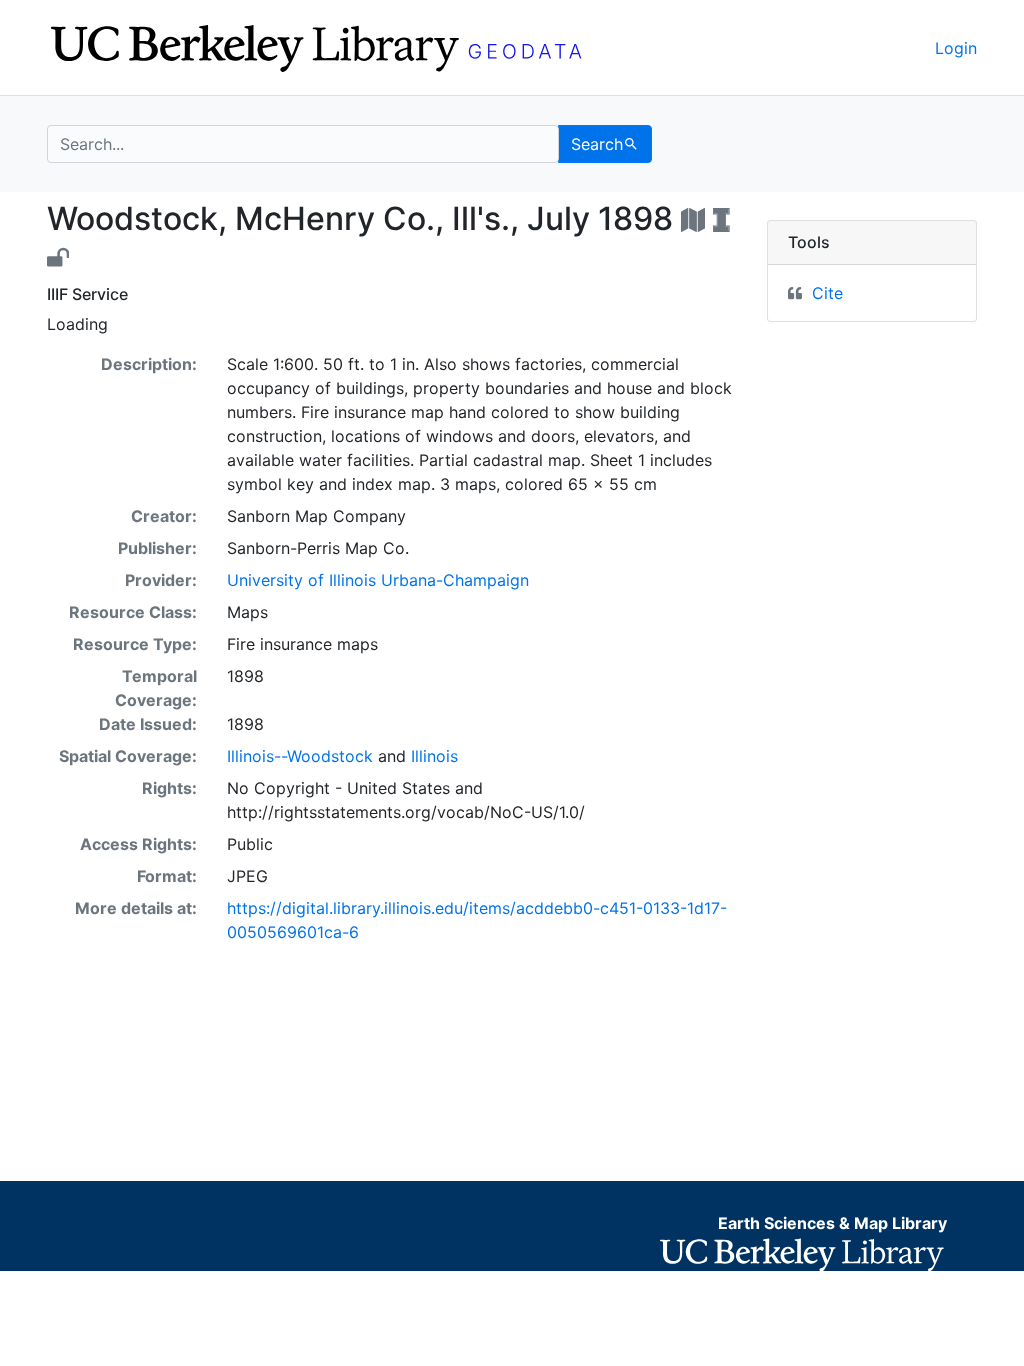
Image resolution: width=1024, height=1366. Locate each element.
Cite (827, 293)
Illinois (434, 756)
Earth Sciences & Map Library (832, 1223)
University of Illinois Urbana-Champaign (378, 580)
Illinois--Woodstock (300, 756)
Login (956, 48)
